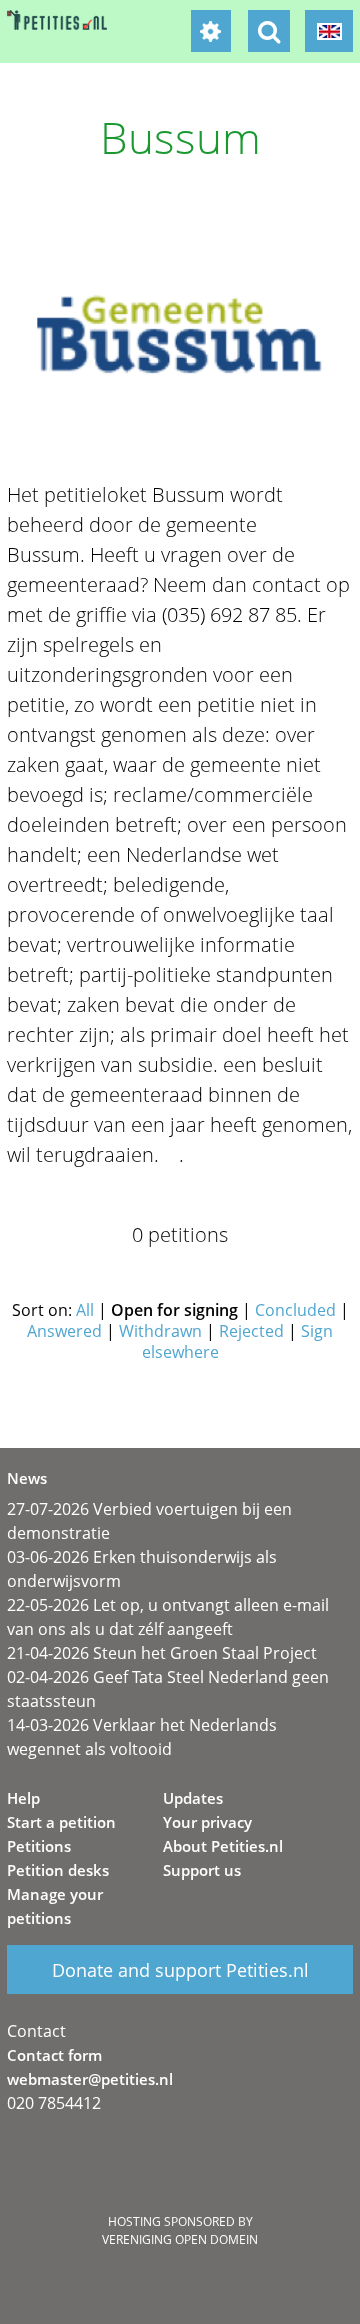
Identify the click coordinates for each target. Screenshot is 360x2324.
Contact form (54, 2055)
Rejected (251, 1331)
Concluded (295, 1310)
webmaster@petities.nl (90, 2079)
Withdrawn (160, 1331)
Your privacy (207, 1822)
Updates (193, 1798)
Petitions (39, 1846)
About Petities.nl (223, 1846)
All (85, 1310)
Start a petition (61, 1822)
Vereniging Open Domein (180, 2239)
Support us (202, 1870)
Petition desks (58, 1870)
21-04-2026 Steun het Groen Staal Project (162, 1653)
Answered (64, 1331)
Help (23, 1798)
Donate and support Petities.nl (180, 1970)
